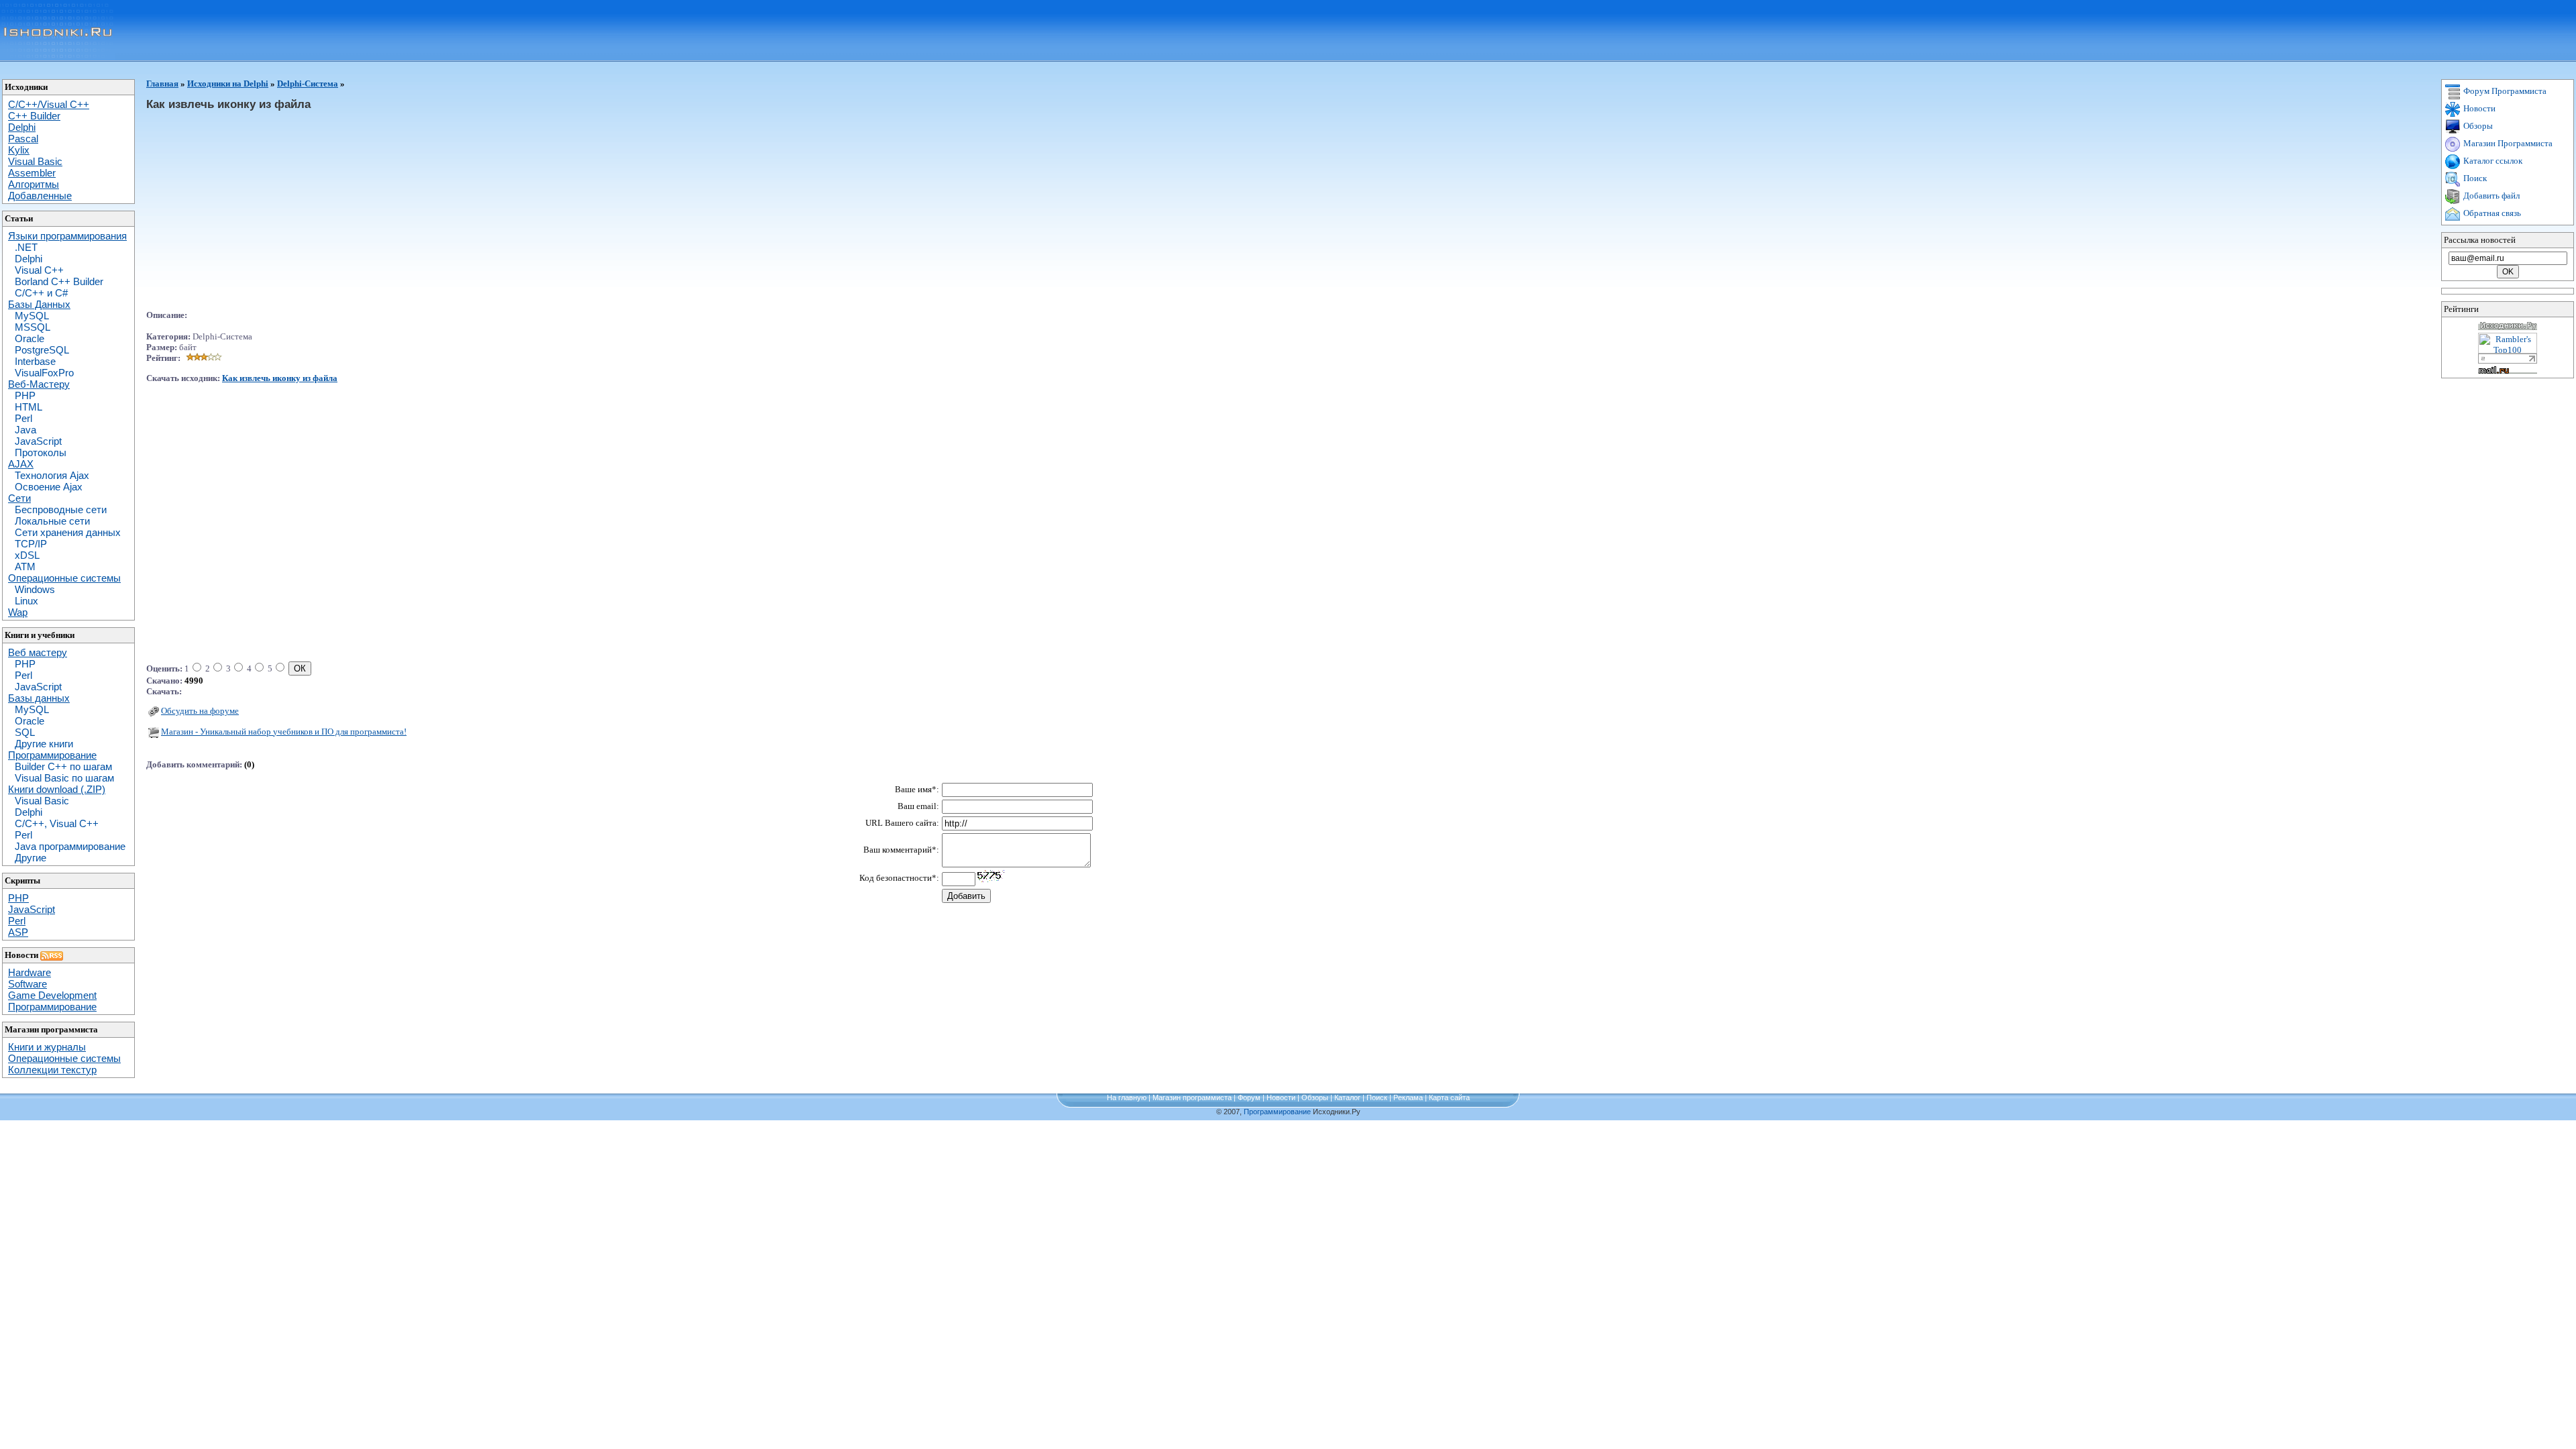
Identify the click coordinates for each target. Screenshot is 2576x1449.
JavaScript (38, 441)
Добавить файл (2490, 196)
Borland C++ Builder (59, 281)
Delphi (29, 259)
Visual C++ (39, 270)
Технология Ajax (52, 475)
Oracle (30, 338)
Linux (26, 601)
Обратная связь (2491, 213)
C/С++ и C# (41, 293)
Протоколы (41, 452)
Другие (31, 858)
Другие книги (44, 744)
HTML (29, 407)
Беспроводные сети (61, 509)
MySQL (32, 316)
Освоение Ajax (49, 487)
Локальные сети (52, 521)
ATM (25, 567)
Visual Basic (42, 801)
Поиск (2474, 178)
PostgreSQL (42, 350)
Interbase (35, 361)
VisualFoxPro (44, 373)
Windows (35, 589)
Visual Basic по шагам (64, 778)
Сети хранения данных (68, 532)
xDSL (27, 555)
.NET (26, 247)
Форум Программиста (2504, 91)
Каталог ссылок (2492, 161)
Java (25, 430)
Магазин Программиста (2507, 143)
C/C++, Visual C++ (57, 823)
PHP (25, 395)
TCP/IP (31, 544)
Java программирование (70, 846)
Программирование (1277, 1112)
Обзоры (2477, 126)
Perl (23, 418)
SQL (25, 732)
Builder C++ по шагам (63, 766)
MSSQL (33, 327)
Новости (2478, 108)
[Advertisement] (259, 216)
